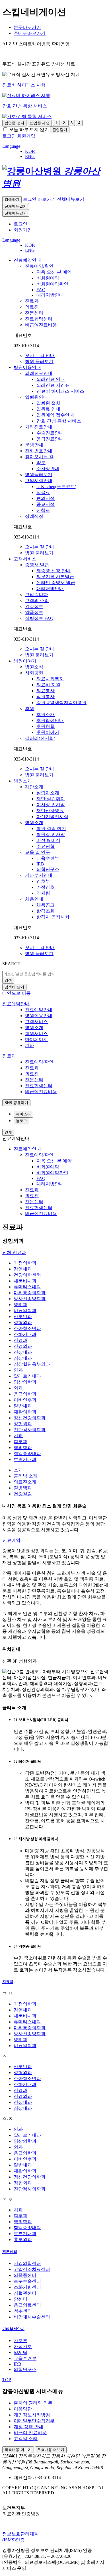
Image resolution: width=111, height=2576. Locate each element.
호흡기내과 (25, 1459)
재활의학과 (25, 1412)
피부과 (20, 1442)
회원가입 (23, 230)
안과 (18, 1370)
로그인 (20, 224)
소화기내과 (25, 1334)
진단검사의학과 (30, 1430)
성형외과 (23, 1322)
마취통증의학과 (30, 1293)
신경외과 (23, 1346)
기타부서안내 (13, 2329)
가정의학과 (25, 1263)
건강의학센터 (27, 1275)
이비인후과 (25, 1400)
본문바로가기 (27, 27)
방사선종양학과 (30, 1299)
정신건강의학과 (30, 1418)
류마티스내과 (27, 1287)
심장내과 (23, 1358)
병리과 (20, 1305)
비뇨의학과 (25, 1311)
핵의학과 (23, 1448)
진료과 (8, 1982)
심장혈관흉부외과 (32, 1364)
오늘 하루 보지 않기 (29, 129)
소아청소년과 (27, 1328)
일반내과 (23, 1406)
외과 (18, 1388)
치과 (18, 1436)
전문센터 (10, 2252)
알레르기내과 (27, 1376)
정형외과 (23, 1424)
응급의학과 (25, 1394)
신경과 (20, 1340)
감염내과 (23, 1269)
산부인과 (23, 1316)
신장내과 (23, 1352)
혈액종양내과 (27, 1453)
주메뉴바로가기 (30, 33)
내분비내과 (25, 1281)
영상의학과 (25, 1382)
